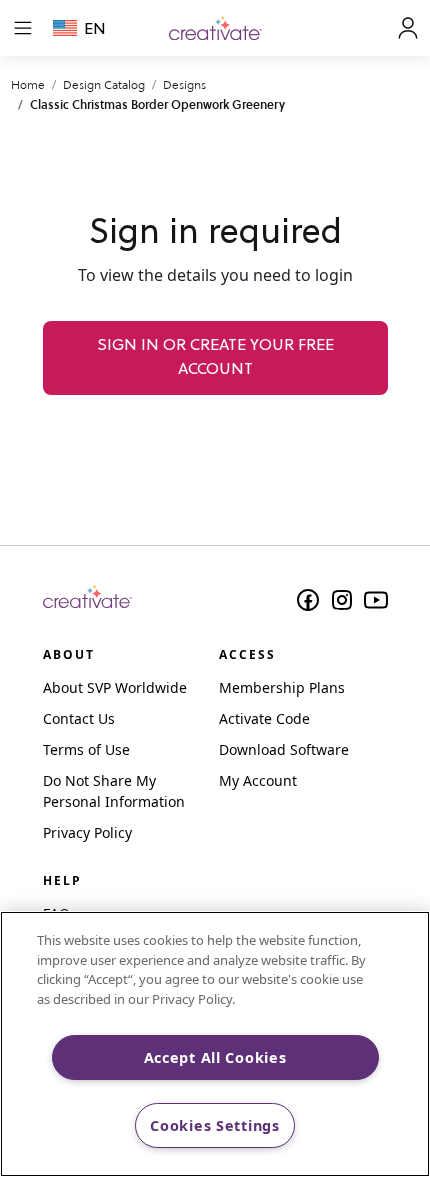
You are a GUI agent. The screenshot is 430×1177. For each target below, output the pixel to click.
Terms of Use (86, 749)
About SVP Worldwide (115, 687)
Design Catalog (104, 84)
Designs (184, 84)
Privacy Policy (87, 832)
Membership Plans (282, 687)
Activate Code (264, 718)
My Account (258, 780)
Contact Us (79, 718)
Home (28, 84)
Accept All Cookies (215, 1057)
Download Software (284, 749)
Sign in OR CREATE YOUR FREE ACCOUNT (215, 358)
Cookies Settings (215, 1125)
